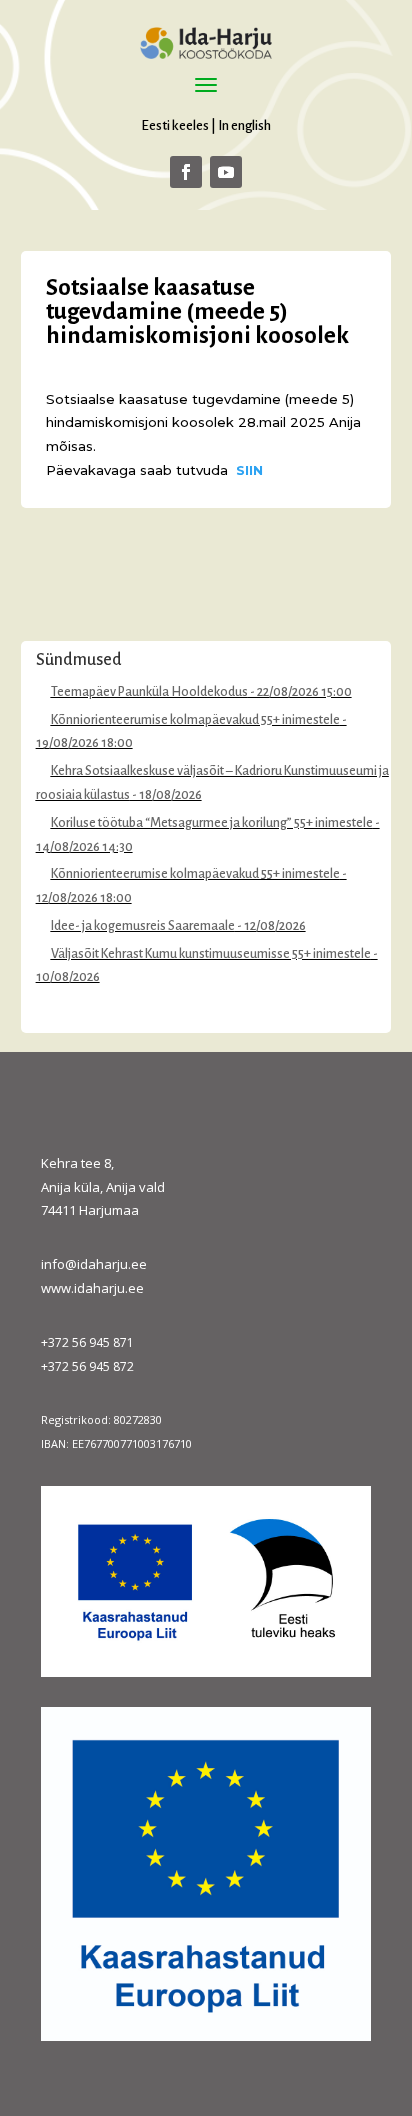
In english (244, 125)
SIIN (249, 470)
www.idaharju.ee (92, 1288)
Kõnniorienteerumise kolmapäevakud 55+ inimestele (195, 720)
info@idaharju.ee (94, 1264)
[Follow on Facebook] (186, 172)
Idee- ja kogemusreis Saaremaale (143, 926)
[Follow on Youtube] (226, 172)
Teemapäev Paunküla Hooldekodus (149, 692)
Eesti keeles (175, 125)
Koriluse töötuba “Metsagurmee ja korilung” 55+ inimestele (212, 823)
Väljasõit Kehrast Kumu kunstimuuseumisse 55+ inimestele (211, 954)
